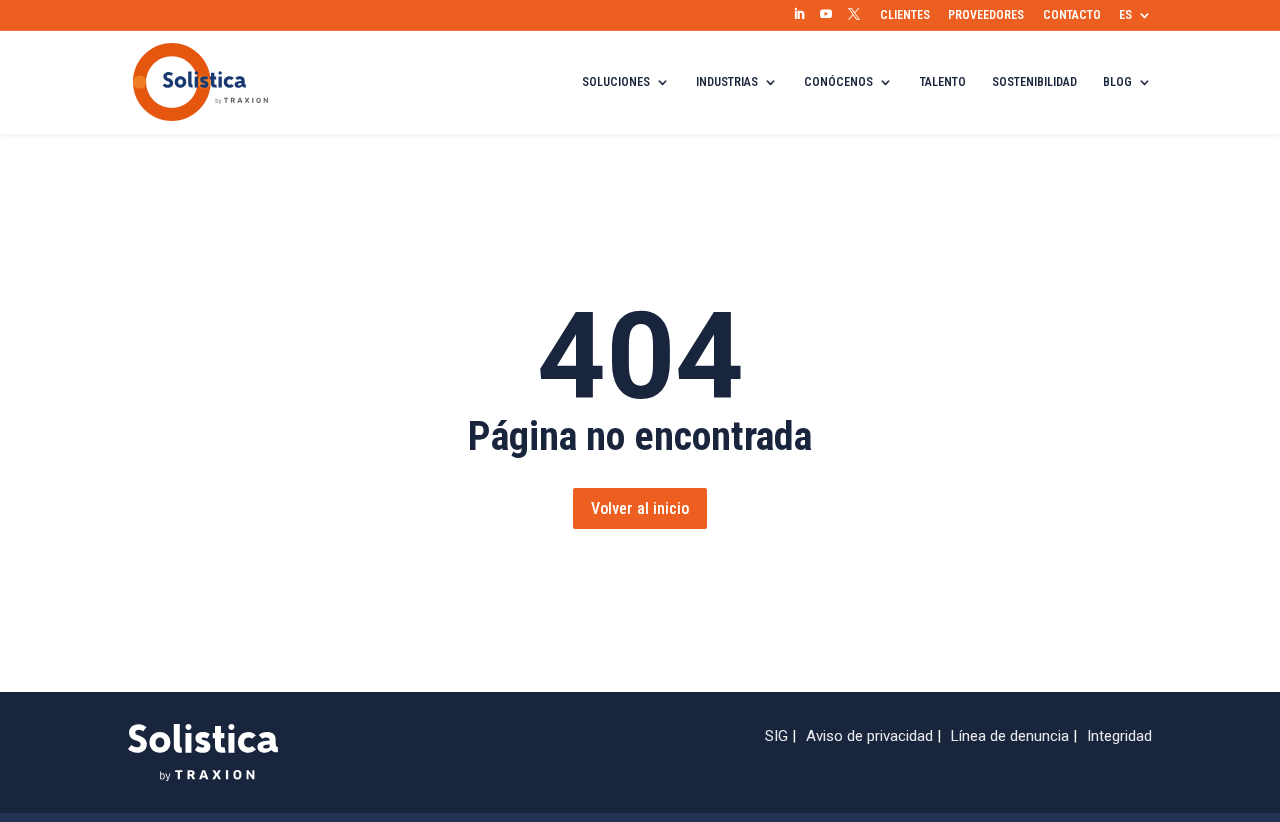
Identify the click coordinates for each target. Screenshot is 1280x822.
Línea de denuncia (1010, 736)
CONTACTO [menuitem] (1072, 15)
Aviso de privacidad (869, 736)
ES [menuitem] (1125, 15)
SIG (776, 736)
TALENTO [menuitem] (943, 82)
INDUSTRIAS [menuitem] (727, 82)
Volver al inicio (640, 508)
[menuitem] (799, 15)
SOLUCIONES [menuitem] (616, 82)
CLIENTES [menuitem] (905, 15)
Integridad (1119, 736)
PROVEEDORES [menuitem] (986, 15)
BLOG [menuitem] (1117, 82)
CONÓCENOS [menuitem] (838, 82)
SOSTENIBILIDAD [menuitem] (1034, 82)
